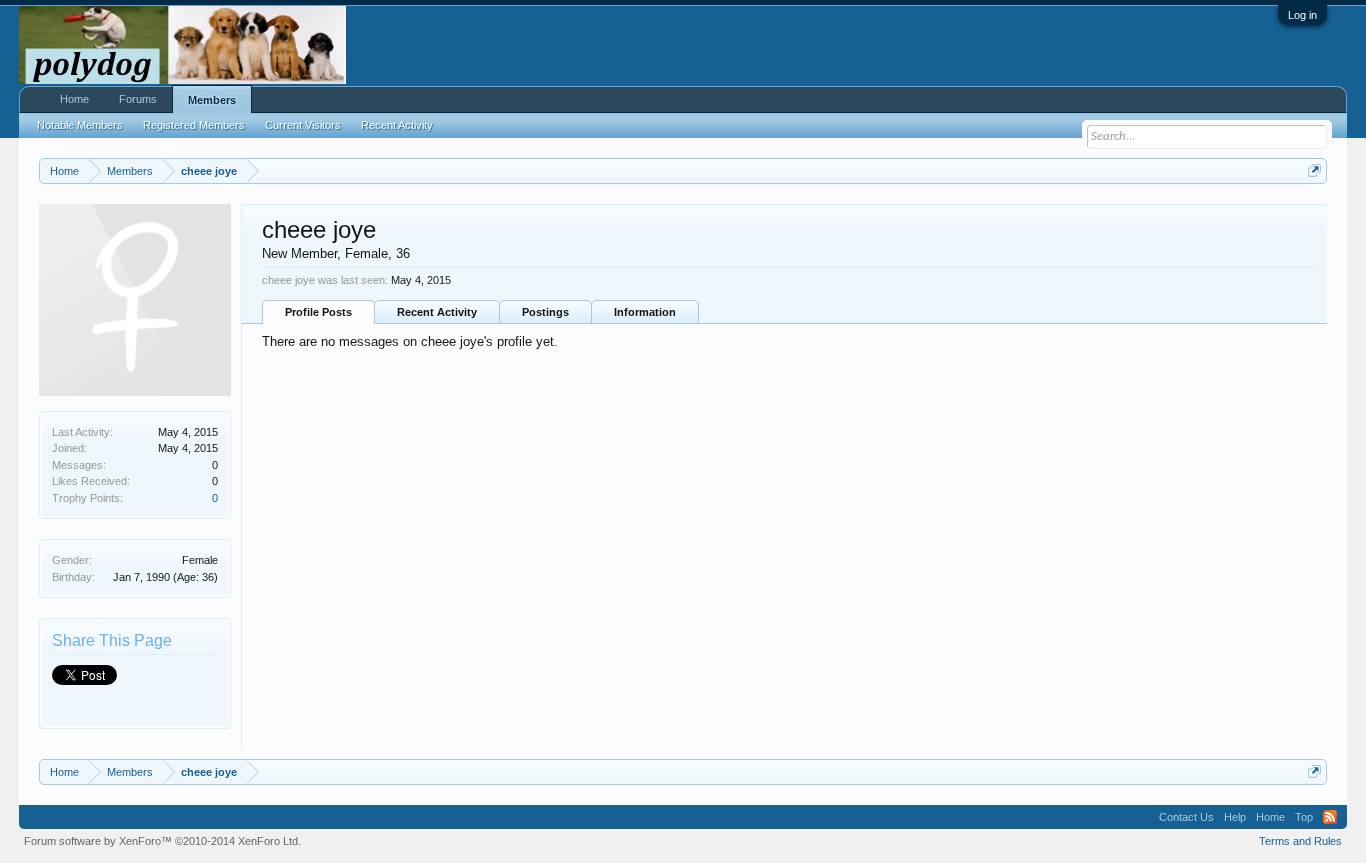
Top (1304, 817)
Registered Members (194, 125)
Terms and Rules (1300, 841)
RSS (1330, 817)
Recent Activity (437, 312)
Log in (1302, 15)
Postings (545, 312)
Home (74, 99)
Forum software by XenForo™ (162, 841)
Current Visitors (303, 125)
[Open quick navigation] (1314, 170)
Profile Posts (318, 312)
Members (212, 100)
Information (645, 312)
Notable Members (80, 125)
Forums (138, 99)
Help (1235, 817)
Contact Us (1186, 817)
